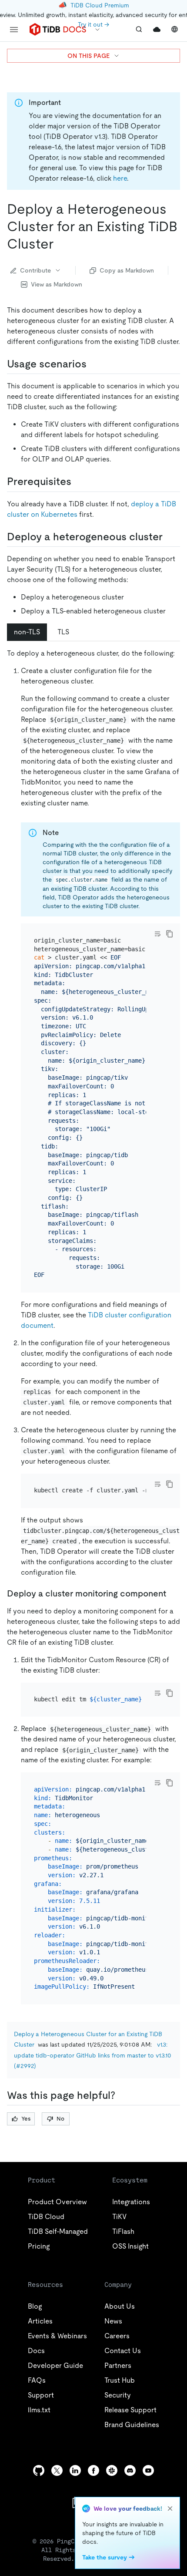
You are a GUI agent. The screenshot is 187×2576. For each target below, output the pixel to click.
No (60, 2119)
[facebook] (93, 2470)
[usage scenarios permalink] (93, 364)
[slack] (112, 2470)
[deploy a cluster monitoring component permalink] (173, 1593)
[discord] (130, 2470)
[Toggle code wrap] (157, 934)
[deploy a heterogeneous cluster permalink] (170, 537)
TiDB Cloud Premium (100, 5)
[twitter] (57, 2470)
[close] (170, 2509)
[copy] (170, 934)
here (120, 178)
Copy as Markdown (127, 270)
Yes (26, 2119)
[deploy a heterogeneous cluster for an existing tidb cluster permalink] (60, 244)
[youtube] (148, 2470)
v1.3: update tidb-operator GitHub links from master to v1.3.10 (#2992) (93, 2055)
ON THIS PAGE (88, 56)
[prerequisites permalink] (78, 482)
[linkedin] (75, 2470)
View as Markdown (57, 284)
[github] (39, 2470)
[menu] (14, 30)
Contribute (35, 270)
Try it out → (93, 24)
